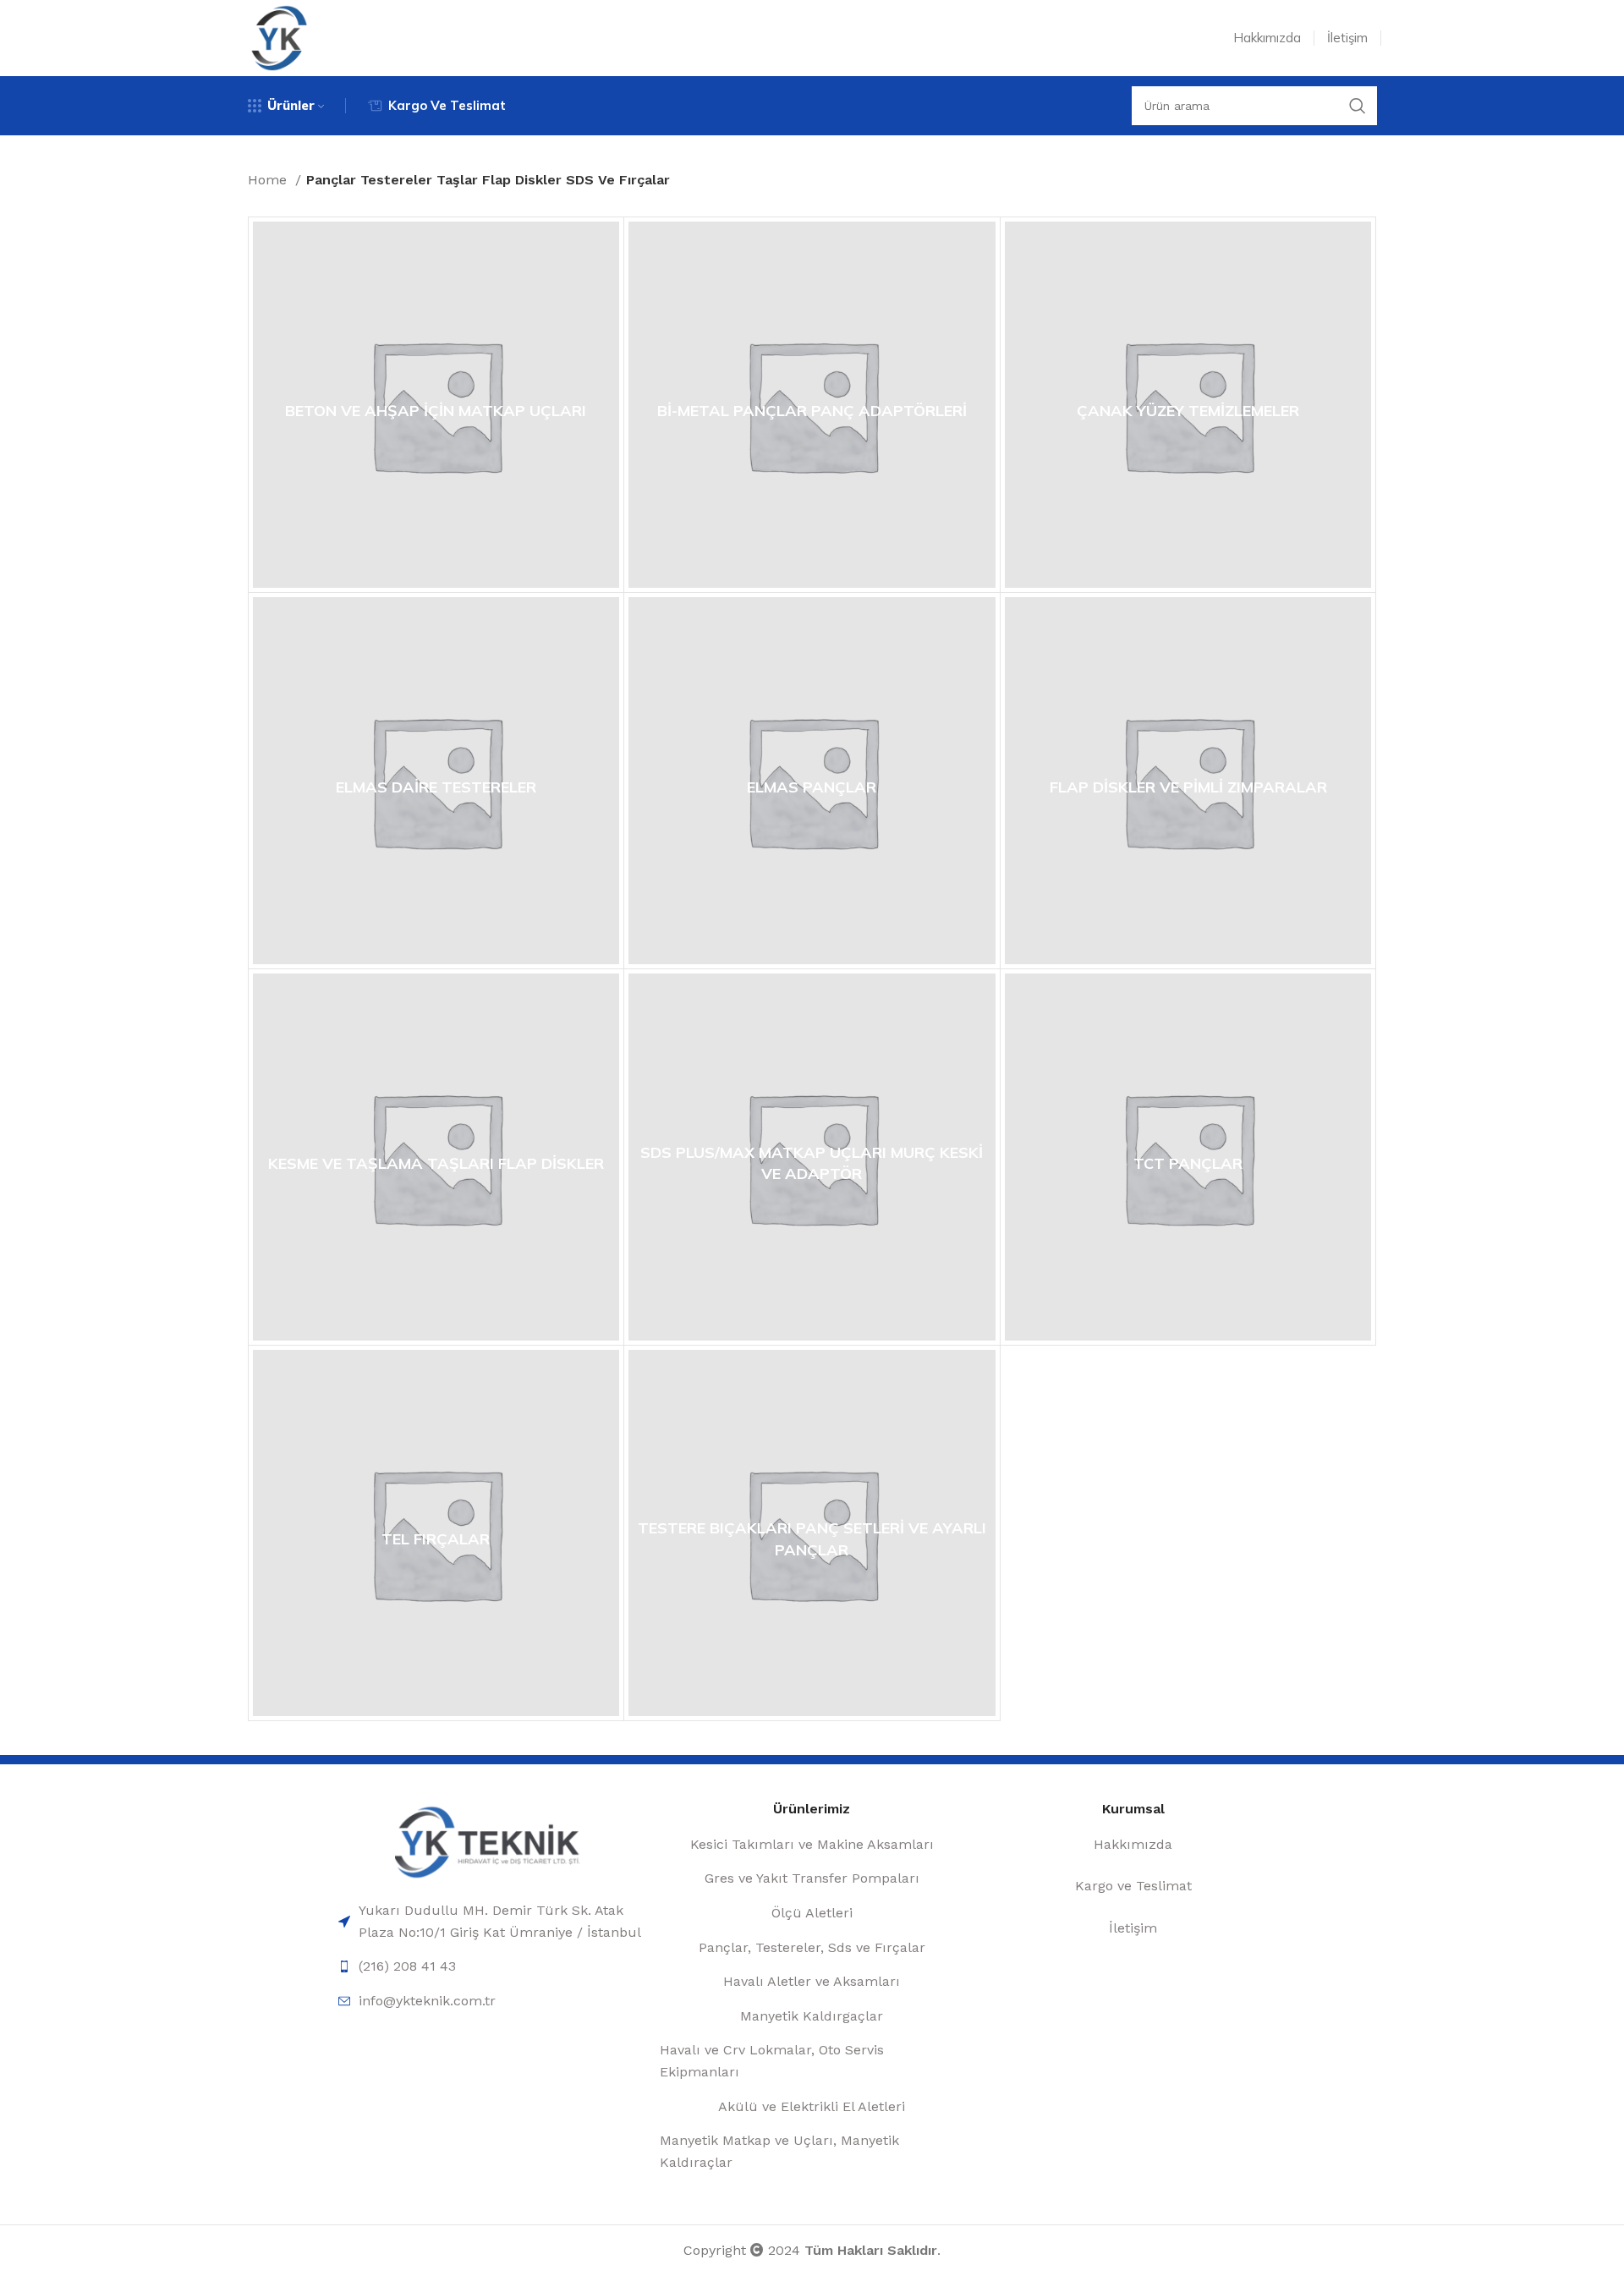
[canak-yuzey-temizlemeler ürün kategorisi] (1188, 405)
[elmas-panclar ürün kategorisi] (812, 781)
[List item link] (491, 1921)
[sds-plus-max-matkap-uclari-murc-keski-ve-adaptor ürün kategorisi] (812, 1157)
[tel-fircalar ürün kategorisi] (436, 1533)
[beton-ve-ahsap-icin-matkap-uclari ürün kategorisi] (436, 405)
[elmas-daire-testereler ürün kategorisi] (436, 781)
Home (269, 180)
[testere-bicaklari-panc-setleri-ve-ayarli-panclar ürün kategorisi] (812, 1533)
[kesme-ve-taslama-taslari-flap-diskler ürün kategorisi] (436, 1157)
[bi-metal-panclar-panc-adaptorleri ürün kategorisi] (812, 405)
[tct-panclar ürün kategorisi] (1188, 1157)
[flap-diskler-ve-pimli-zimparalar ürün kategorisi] (1188, 781)
